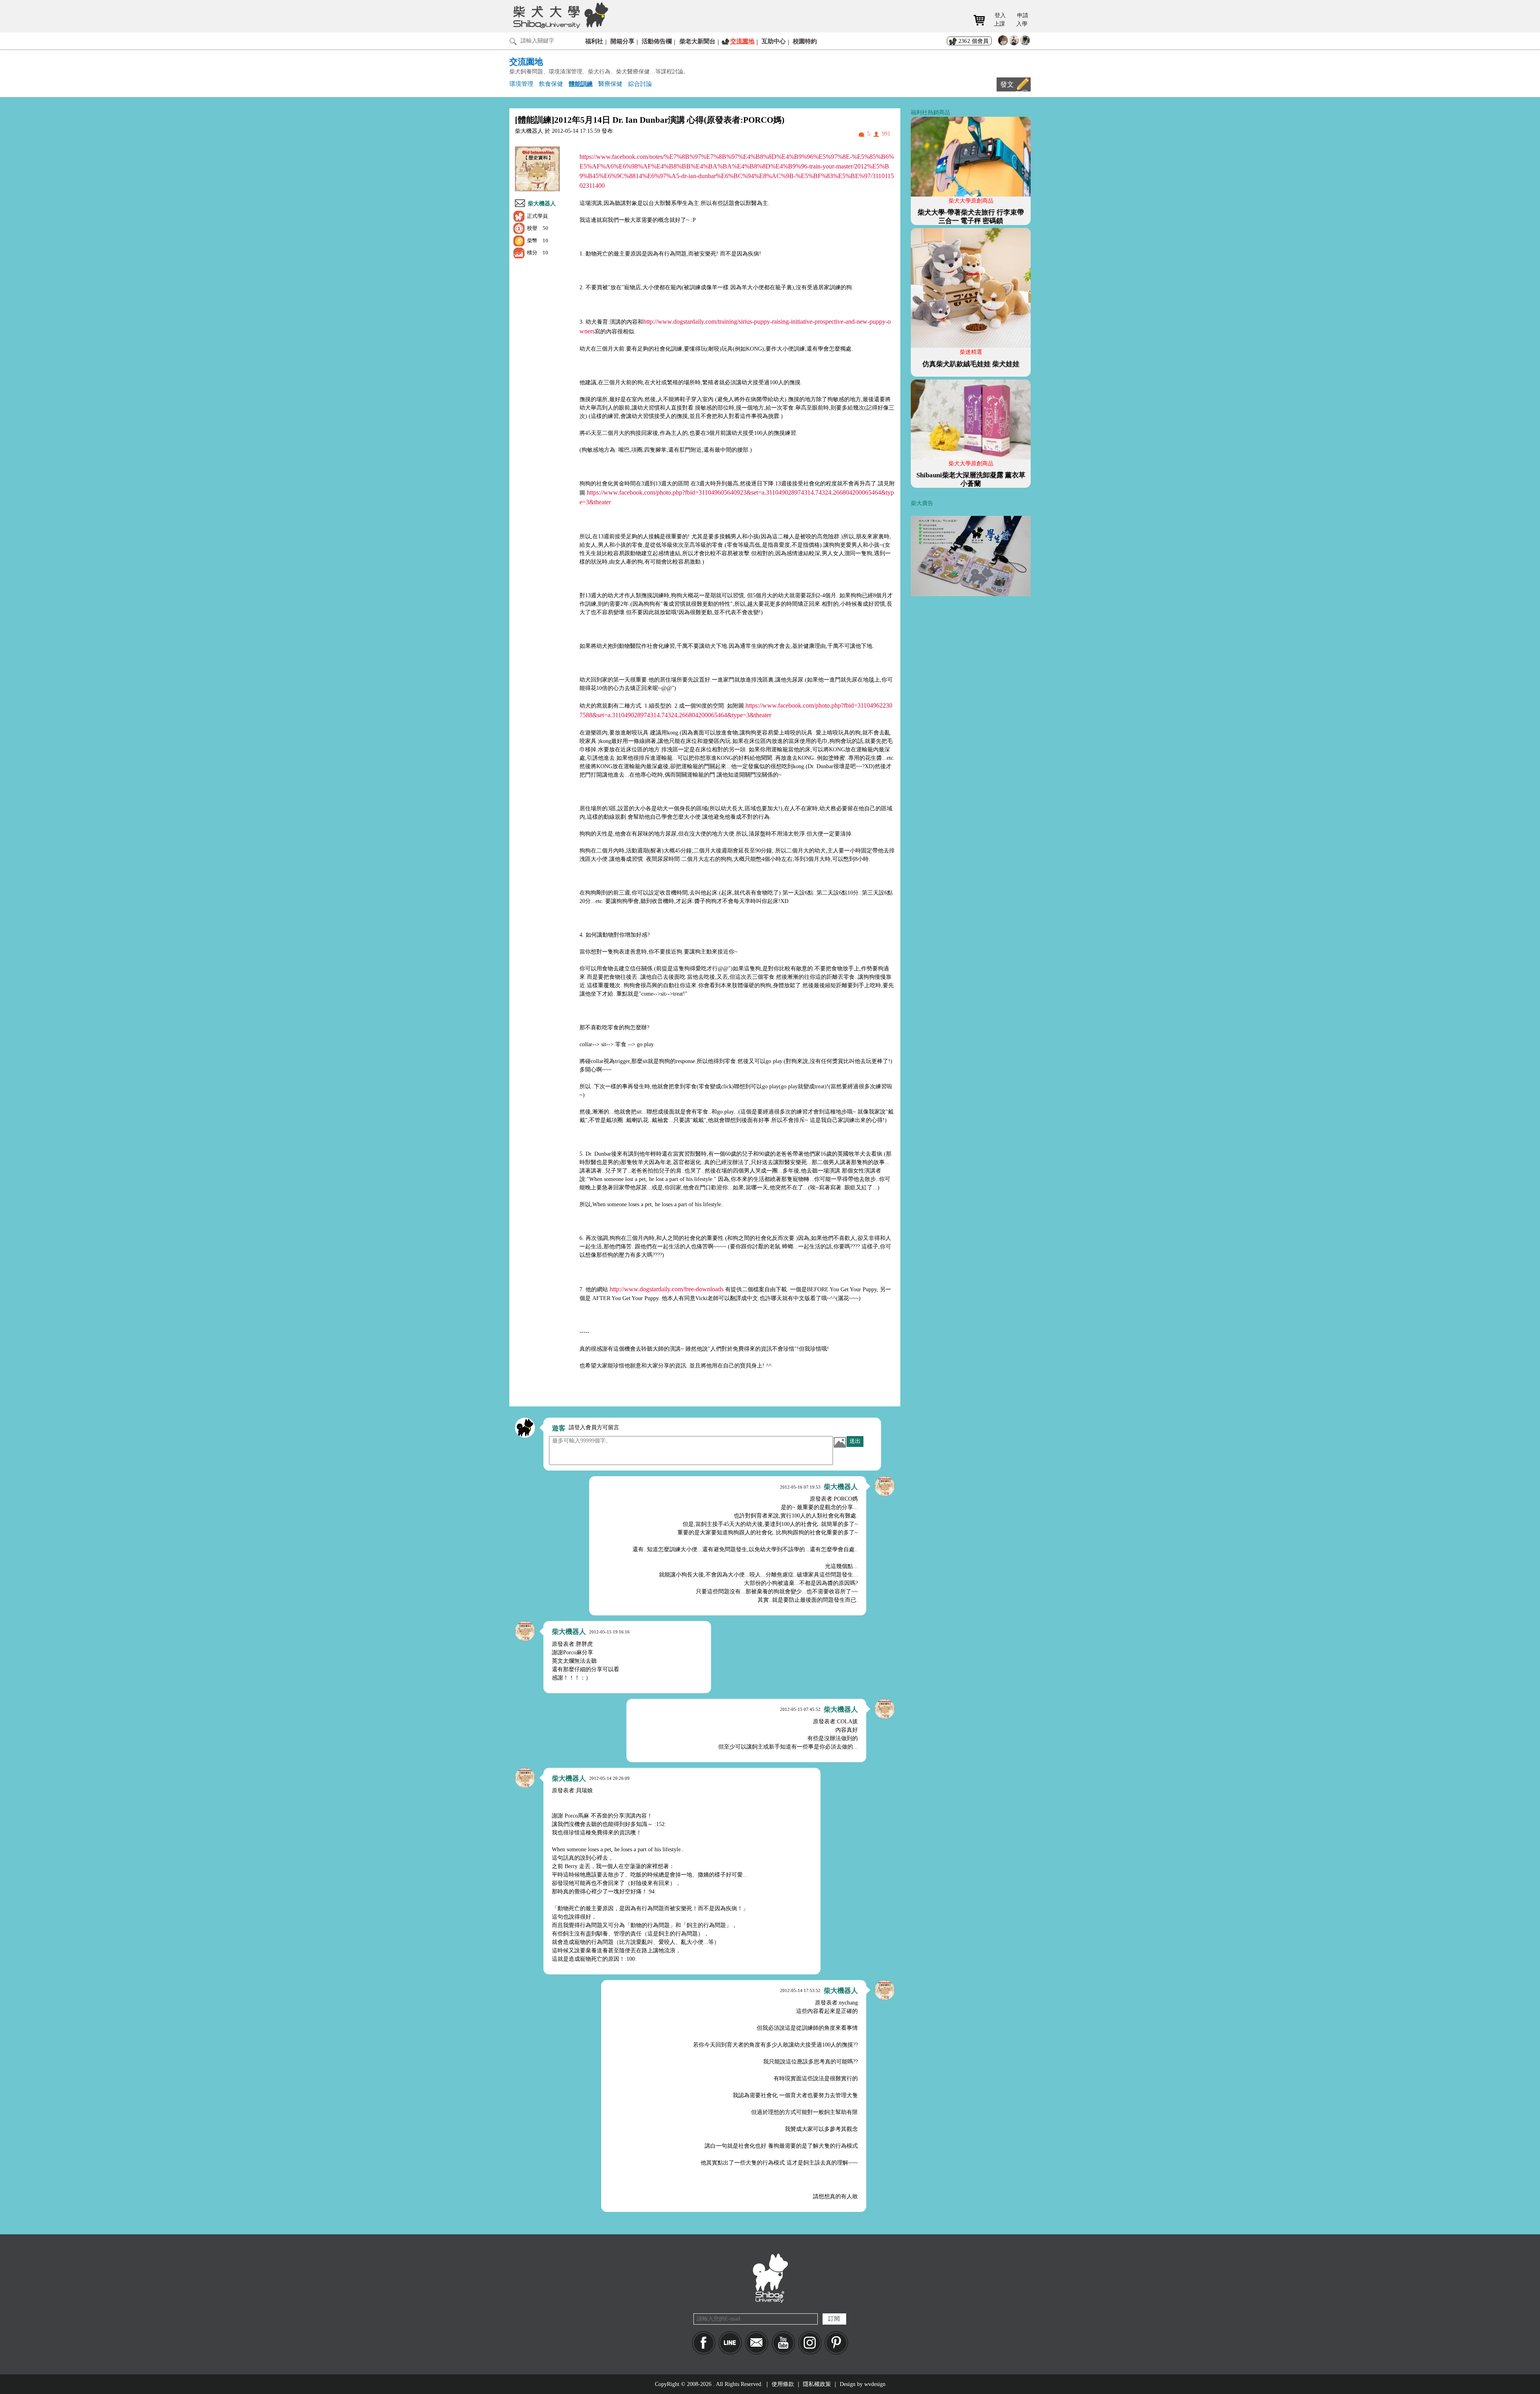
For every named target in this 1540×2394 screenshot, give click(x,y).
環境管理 (521, 84)
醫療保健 (610, 84)
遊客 (559, 1428)
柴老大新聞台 (697, 41)
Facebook (704, 2343)
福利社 (594, 41)
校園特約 (805, 41)
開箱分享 (622, 41)
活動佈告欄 (657, 41)
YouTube (783, 2343)
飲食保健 (551, 84)
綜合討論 (640, 84)
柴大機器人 (542, 204)
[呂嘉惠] (1003, 42)
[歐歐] (1014, 42)
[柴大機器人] (885, 1486)
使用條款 (783, 2384)
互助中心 (774, 41)
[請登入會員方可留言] (525, 1428)
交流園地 (742, 41)
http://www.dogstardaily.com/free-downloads (667, 1289)
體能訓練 (581, 84)
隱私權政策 (817, 2384)
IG (810, 2343)
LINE (730, 2343)
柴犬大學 (559, 15)
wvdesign (875, 2384)
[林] (1025, 42)
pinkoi (836, 2343)
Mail (757, 2343)
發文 (1007, 84)
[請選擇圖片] (840, 1442)
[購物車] (982, 20)
